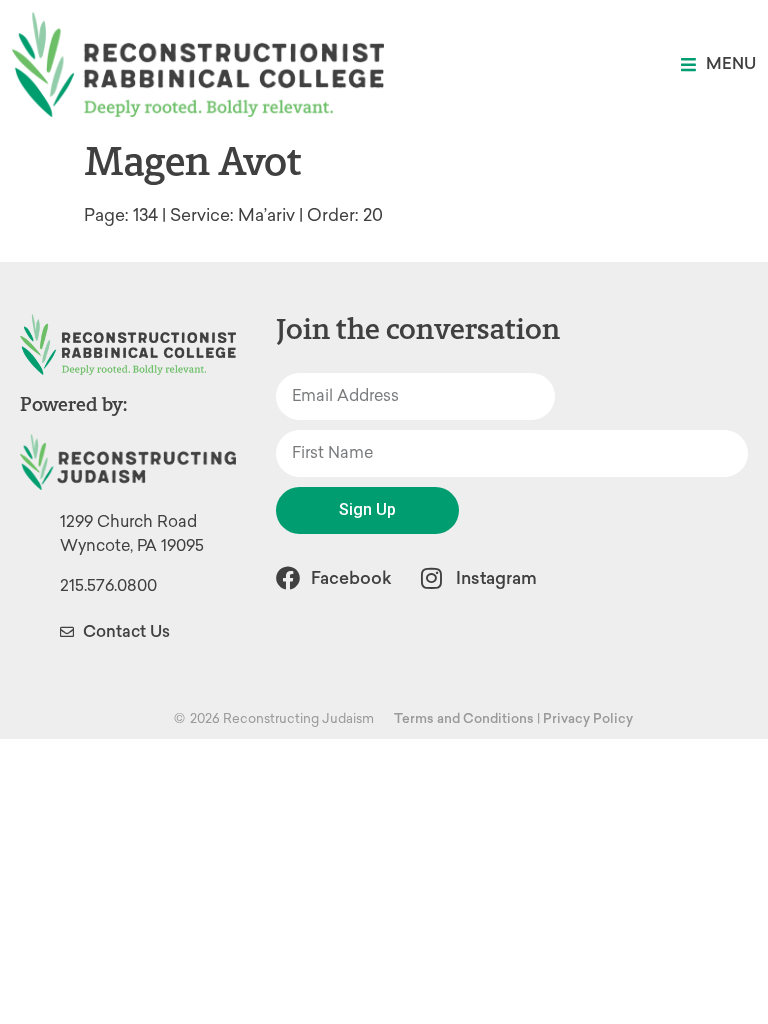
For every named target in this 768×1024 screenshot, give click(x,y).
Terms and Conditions (464, 718)
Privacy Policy (588, 718)
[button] (718, 64)
